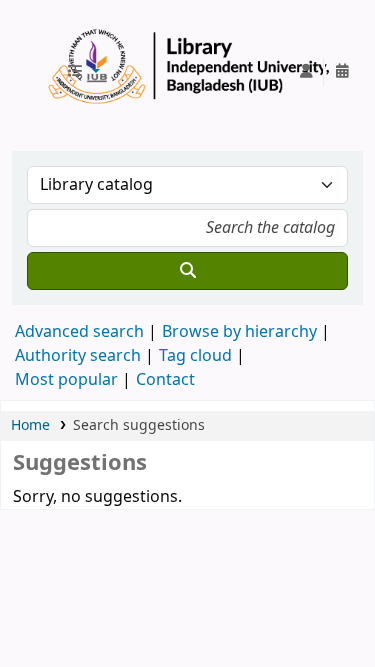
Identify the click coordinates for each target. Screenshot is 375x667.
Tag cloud (195, 356)
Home (30, 425)
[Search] (187, 271)
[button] (83, 72)
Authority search (78, 356)
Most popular (66, 380)
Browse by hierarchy (239, 332)
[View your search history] (342, 72)
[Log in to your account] (306, 72)
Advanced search (79, 332)
